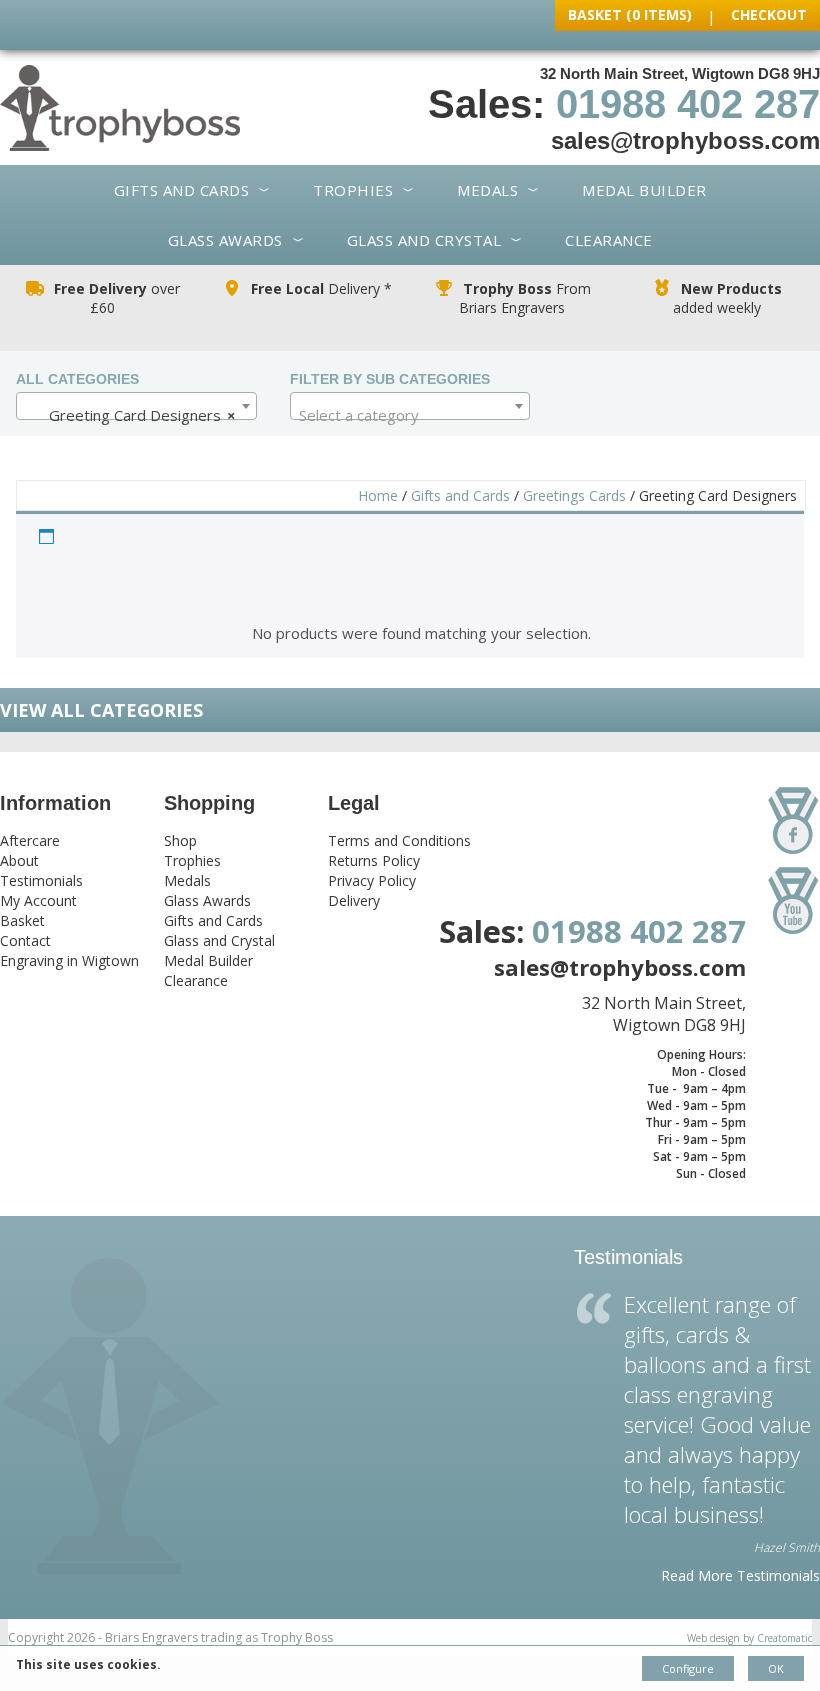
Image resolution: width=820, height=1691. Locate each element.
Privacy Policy (372, 880)
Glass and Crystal (424, 240)
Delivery (354, 900)
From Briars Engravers (525, 298)
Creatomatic (784, 1638)
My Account (38, 900)
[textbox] (410, 414)
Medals (487, 190)
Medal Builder (644, 190)
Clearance (609, 240)
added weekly (727, 298)
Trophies (353, 190)
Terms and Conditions (399, 840)
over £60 (117, 298)
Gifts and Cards (182, 190)
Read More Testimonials (740, 1575)
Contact (25, 940)
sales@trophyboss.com (685, 140)
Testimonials (41, 880)
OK (776, 1668)
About (19, 860)
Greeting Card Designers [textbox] (130, 415)
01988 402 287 (688, 104)
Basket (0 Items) (630, 14)
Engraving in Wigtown (69, 960)
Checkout (769, 14)
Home (378, 495)
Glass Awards (225, 240)
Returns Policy (374, 860)
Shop (180, 840)
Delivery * (321, 288)
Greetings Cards (574, 495)
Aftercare (30, 840)
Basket (22, 920)
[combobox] (136, 406)
